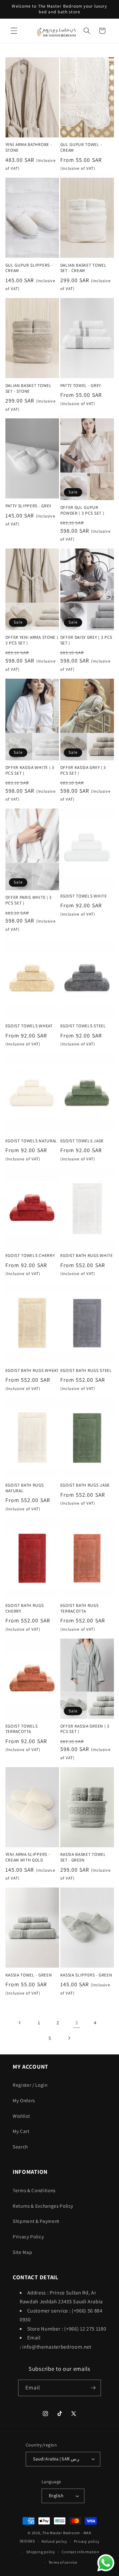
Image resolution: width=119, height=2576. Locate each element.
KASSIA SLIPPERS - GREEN (86, 1975)
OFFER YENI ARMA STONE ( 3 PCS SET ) (32, 640)
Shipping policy (41, 2552)
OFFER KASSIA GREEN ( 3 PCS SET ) (85, 1729)
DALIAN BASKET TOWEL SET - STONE (29, 388)
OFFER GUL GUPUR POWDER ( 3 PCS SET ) (82, 510)
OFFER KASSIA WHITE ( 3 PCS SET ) (30, 770)
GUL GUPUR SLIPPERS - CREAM (29, 268)
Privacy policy (87, 2541)
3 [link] (77, 2022)
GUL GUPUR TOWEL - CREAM (81, 147)
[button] (14, 31)
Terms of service (63, 2562)
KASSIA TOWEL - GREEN (29, 1975)
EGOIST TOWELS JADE (82, 1141)
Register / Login (30, 2085)
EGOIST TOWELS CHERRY (30, 1256)
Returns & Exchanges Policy (43, 2206)
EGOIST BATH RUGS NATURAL (25, 1488)
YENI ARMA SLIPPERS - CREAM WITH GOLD (28, 1857)
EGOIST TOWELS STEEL (83, 1026)
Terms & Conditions (34, 2190)
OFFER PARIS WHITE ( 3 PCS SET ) (29, 900)
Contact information (81, 2552)
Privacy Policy (28, 2237)
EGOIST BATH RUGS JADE (85, 1485)
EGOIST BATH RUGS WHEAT (32, 1370)
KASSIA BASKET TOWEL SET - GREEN (83, 1857)
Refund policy (54, 2541)
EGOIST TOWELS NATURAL (31, 1141)
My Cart (21, 2131)
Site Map (22, 2252)
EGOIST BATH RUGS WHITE (87, 1256)
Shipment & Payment (36, 2221)
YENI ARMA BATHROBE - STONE (29, 147)
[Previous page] (20, 2022)
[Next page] (69, 2038)
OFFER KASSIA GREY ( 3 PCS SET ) (83, 770)
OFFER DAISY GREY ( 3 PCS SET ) (86, 640)
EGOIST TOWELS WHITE (84, 896)
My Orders (24, 2100)
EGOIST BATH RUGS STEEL (86, 1370)
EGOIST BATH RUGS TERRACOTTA (79, 1608)
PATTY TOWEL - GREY (81, 386)
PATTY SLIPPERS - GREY (29, 506)
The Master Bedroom (61, 2533)
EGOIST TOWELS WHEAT (29, 1026)
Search (20, 2147)
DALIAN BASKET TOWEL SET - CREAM (83, 268)
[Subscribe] (93, 2388)
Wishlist (21, 2116)
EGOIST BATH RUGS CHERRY (25, 1608)
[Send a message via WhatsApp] (106, 2563)
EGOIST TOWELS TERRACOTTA (22, 1729)
